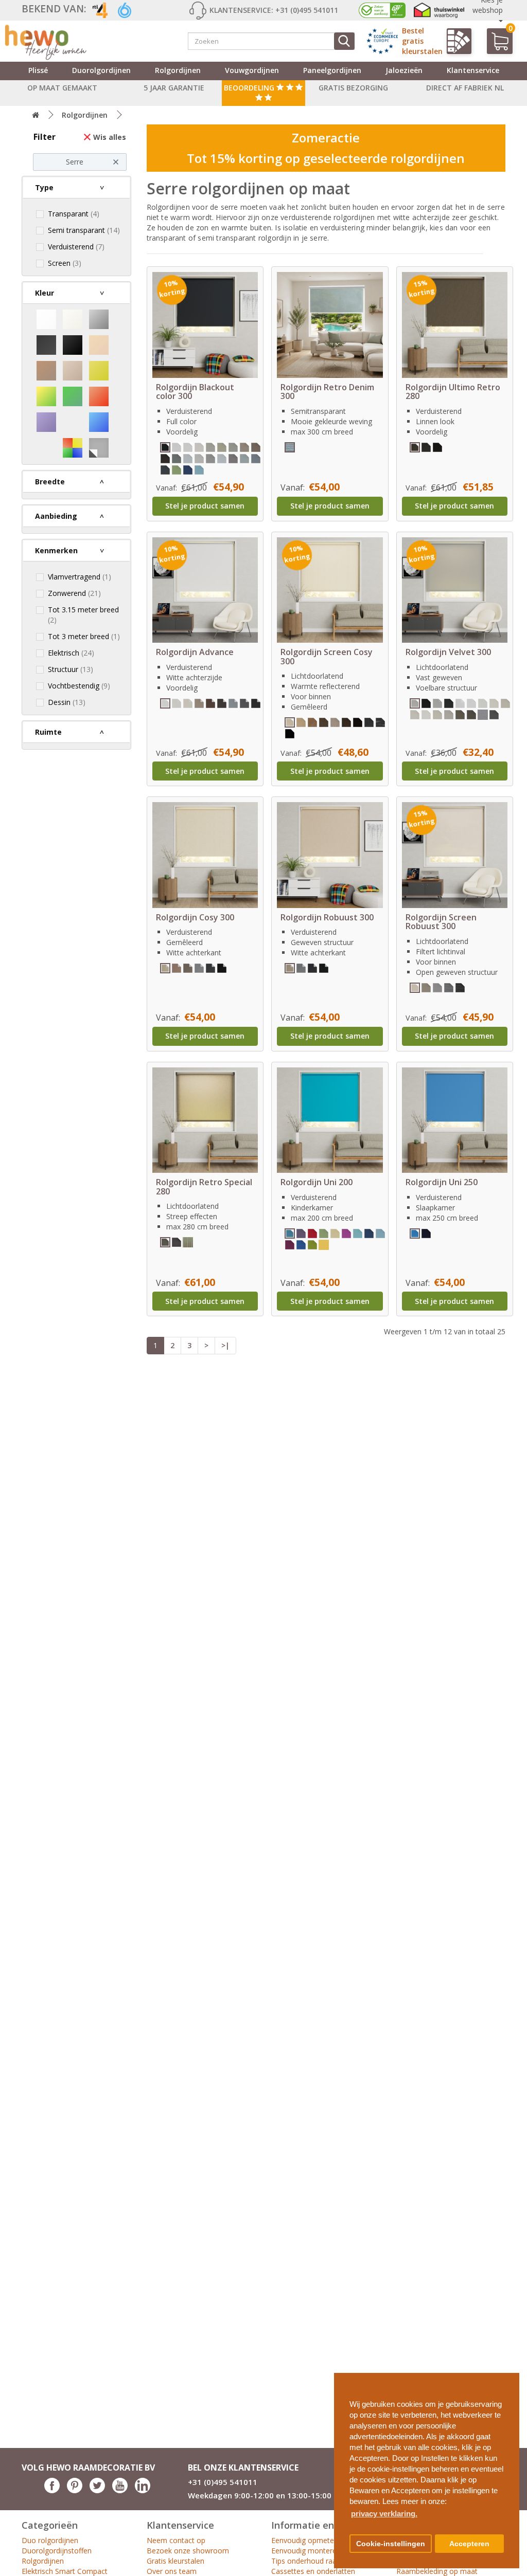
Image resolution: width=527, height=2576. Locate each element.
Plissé (38, 70)
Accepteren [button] (469, 2544)
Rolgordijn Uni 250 (442, 1182)
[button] (507, 2377)
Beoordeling (250, 88)
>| (225, 1345)
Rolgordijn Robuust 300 (327, 917)
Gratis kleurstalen (175, 2561)
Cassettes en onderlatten (313, 2571)
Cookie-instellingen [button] (391, 2544)
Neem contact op (176, 2540)
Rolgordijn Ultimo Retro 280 (453, 392)
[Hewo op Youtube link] (120, 2490)
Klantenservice (473, 70)
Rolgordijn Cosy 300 (195, 917)
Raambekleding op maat (437, 2571)
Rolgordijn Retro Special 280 (204, 1187)
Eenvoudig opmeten (305, 2540)
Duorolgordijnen (101, 70)
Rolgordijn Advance (195, 652)
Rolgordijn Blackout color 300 (195, 392)
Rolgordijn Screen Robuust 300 (441, 922)
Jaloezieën (404, 70)
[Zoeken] (344, 41)
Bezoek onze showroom (188, 2551)
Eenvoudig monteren (306, 2551)
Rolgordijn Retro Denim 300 (327, 392)
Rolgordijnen (178, 70)
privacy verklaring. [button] (384, 2514)
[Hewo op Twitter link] (97, 2490)
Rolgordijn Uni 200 (317, 1182)
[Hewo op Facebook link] (52, 2490)
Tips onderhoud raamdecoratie (323, 2561)
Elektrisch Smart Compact (65, 2571)
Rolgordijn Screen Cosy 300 (327, 657)
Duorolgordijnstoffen (57, 2551)
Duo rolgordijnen (50, 2540)
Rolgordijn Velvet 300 (448, 652)
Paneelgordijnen (332, 70)
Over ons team (172, 2571)
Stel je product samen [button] (205, 506)
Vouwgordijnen (252, 70)
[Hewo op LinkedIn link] (143, 2490)
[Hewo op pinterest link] (75, 2490)
